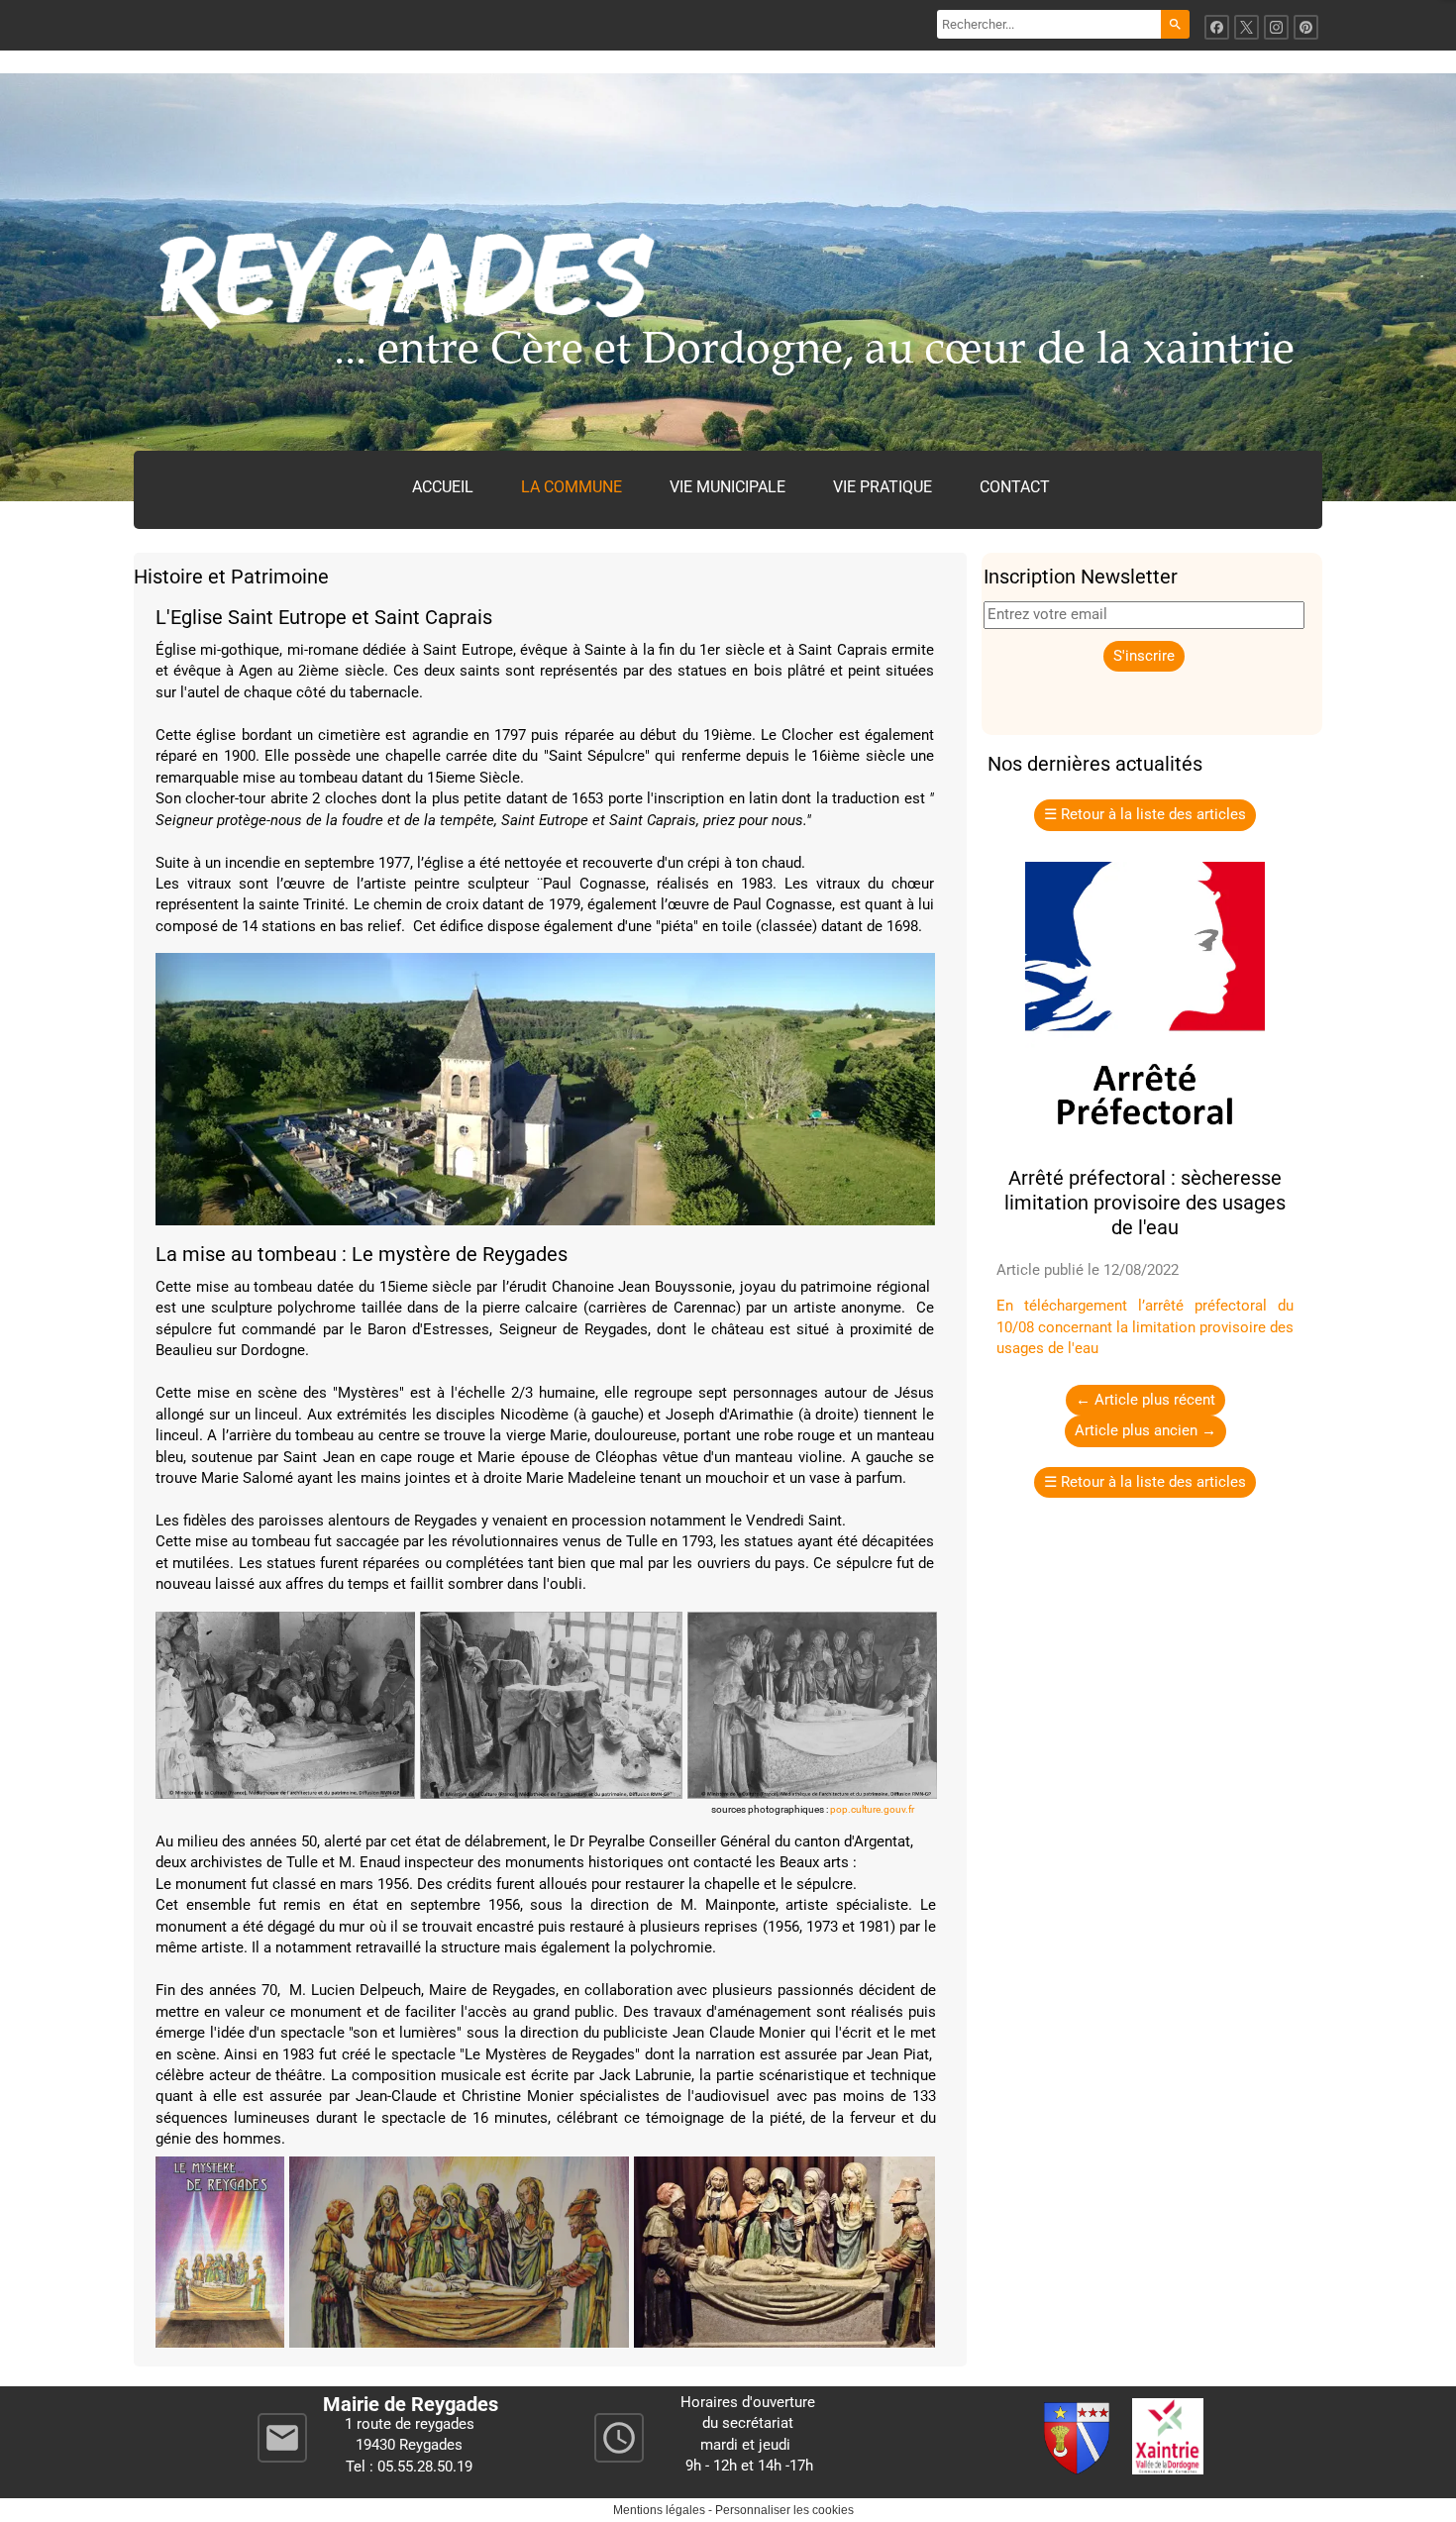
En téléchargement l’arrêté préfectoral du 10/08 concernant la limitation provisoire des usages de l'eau (1145, 1327)
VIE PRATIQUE (883, 487)
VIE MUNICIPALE (728, 487)
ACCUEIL (443, 487)
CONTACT (1015, 487)
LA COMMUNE (572, 487)
